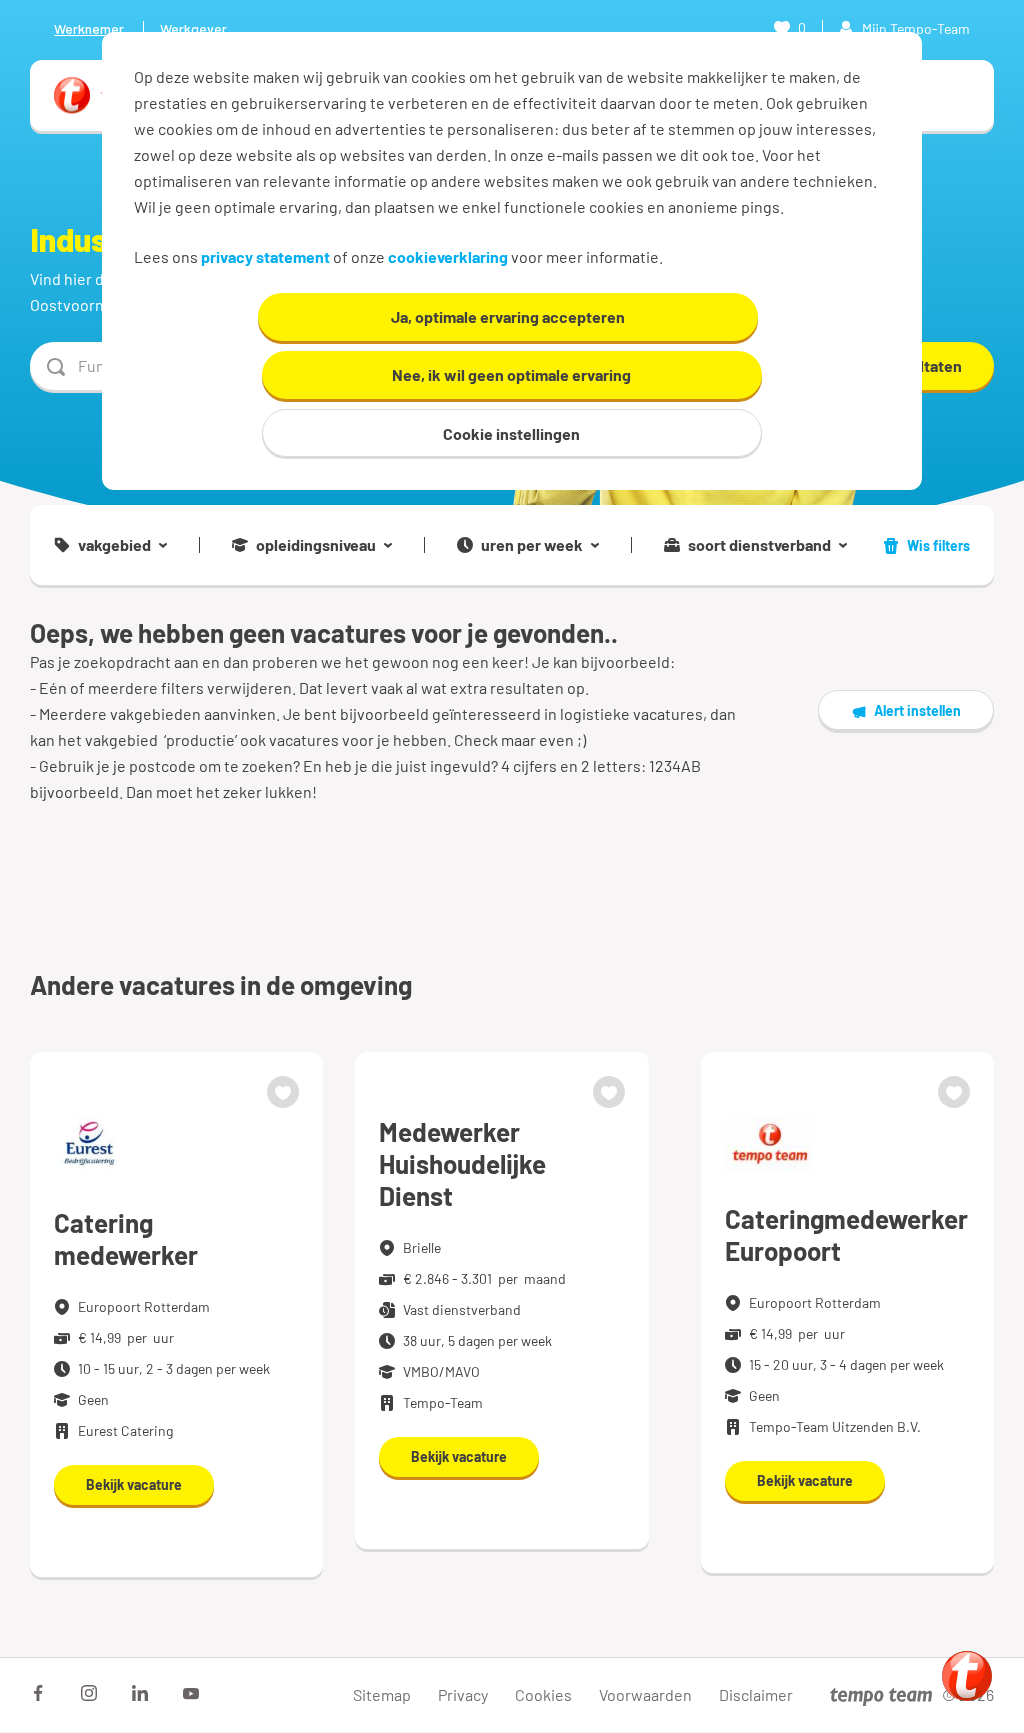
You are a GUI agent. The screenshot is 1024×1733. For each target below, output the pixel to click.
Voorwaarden (645, 1694)
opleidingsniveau (316, 545)
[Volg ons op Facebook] (38, 1693)
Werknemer (89, 28)
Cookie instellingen (511, 433)
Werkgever (193, 28)
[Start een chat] (967, 1676)
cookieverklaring (448, 256)
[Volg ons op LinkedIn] (140, 1693)
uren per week (532, 545)
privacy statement (265, 256)
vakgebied (114, 545)
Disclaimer (756, 1694)
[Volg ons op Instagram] (89, 1693)
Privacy (463, 1694)
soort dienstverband (759, 545)
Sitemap (382, 1694)
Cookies (543, 1694)
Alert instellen (917, 710)
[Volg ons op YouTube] (191, 1693)
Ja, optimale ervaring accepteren (508, 316)
